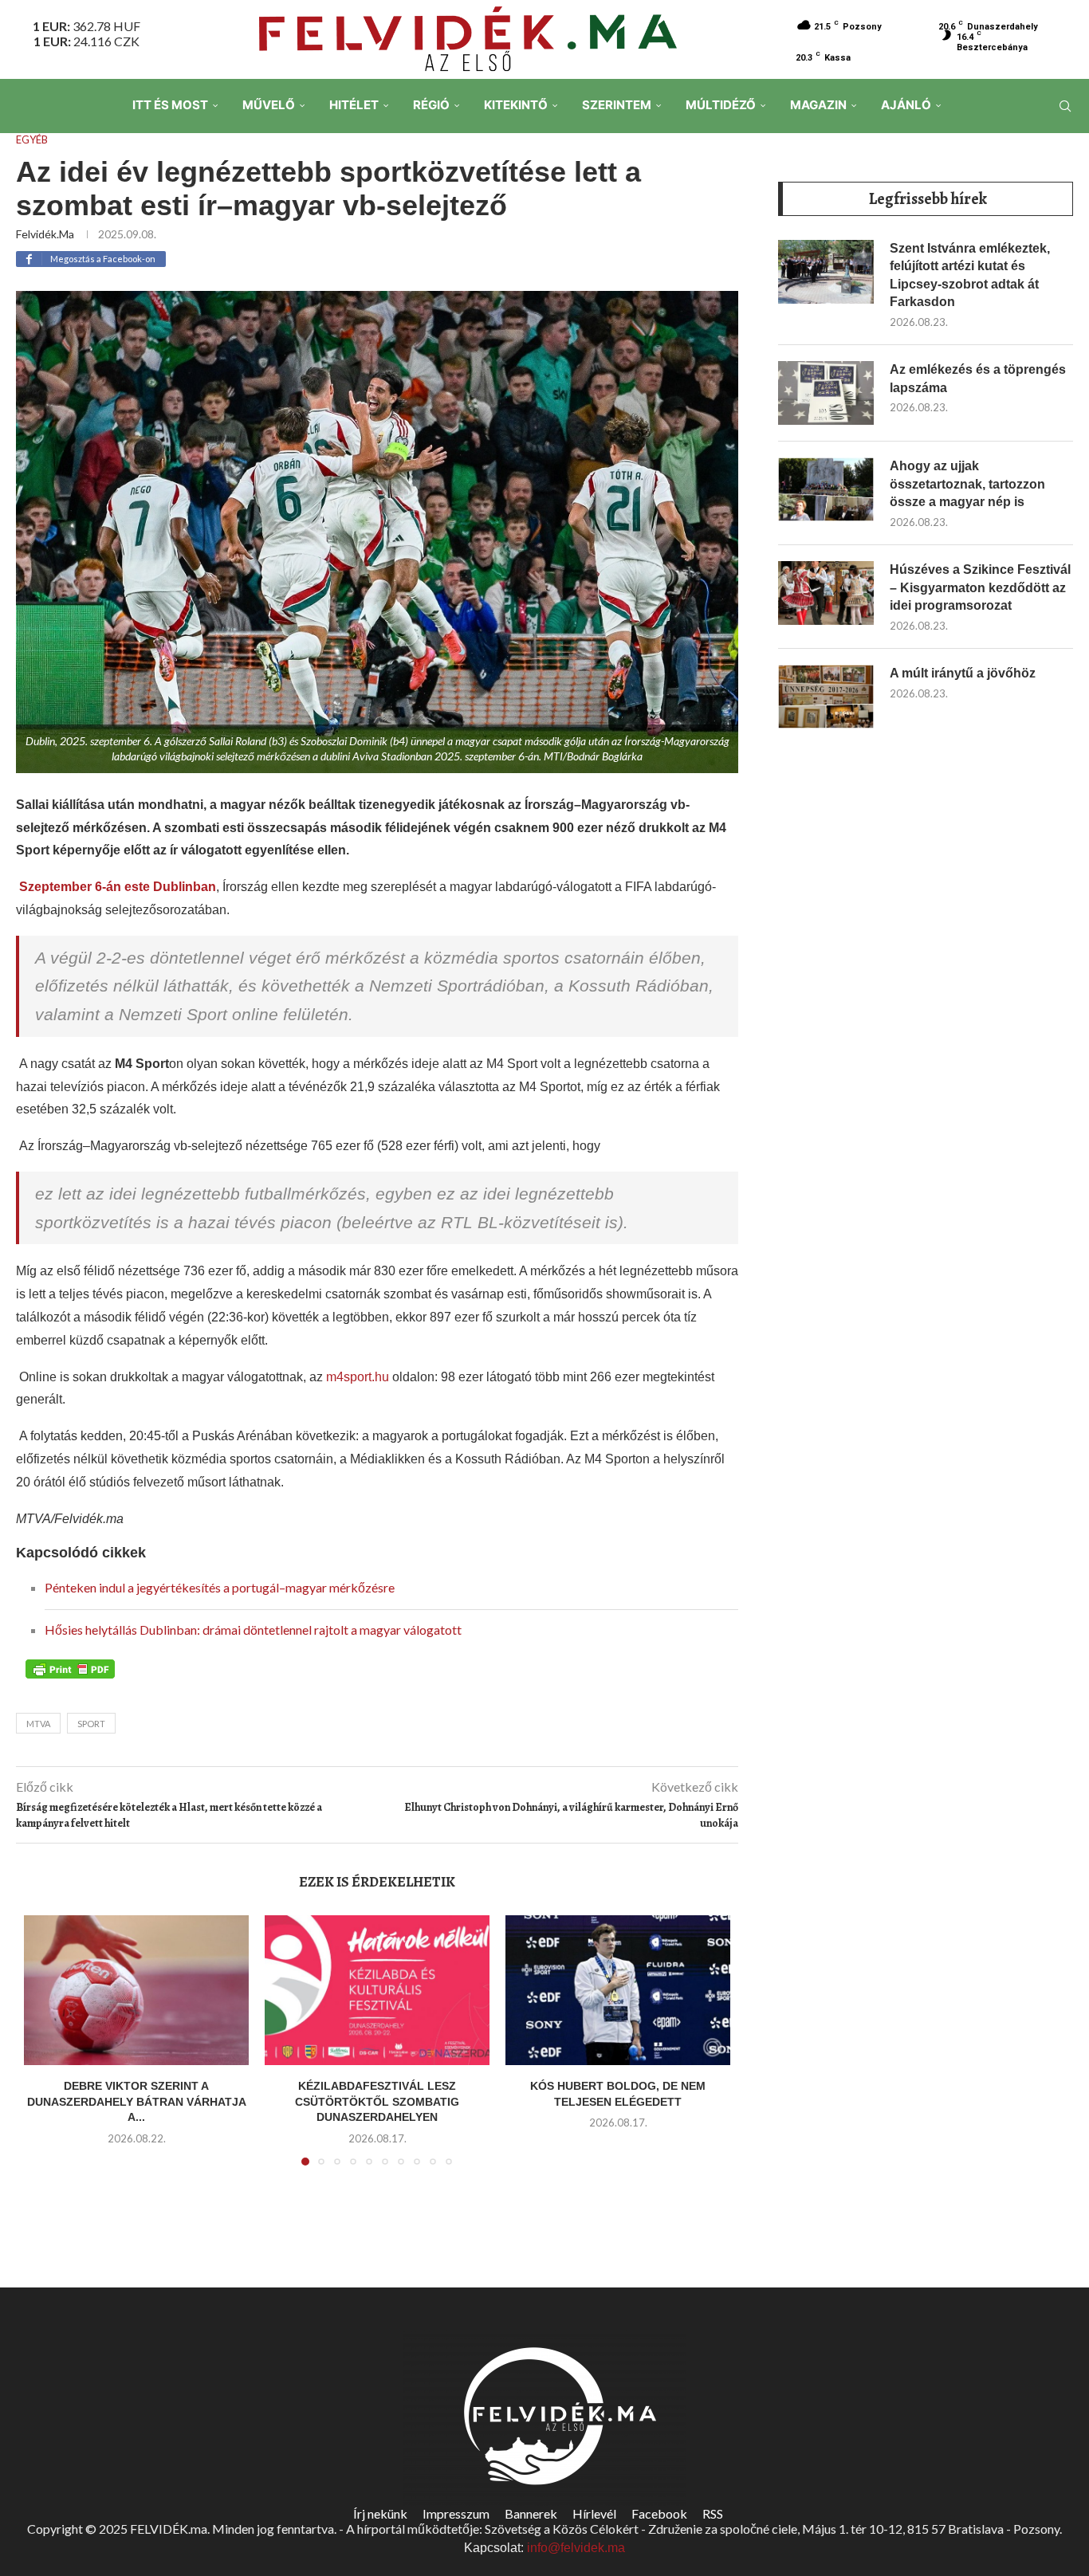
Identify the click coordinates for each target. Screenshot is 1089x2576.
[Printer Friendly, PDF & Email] (70, 1667)
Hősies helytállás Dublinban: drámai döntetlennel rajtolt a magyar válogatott (253, 1630)
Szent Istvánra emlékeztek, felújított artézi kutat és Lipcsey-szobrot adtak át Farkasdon (970, 275)
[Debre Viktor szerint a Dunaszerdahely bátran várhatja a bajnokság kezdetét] (136, 1990)
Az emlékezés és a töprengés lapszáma (978, 378)
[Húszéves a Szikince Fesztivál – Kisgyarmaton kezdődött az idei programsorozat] (826, 593)
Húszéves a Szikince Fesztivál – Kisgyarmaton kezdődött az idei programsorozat (980, 587)
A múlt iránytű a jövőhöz (963, 673)
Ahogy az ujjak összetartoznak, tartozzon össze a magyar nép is (967, 484)
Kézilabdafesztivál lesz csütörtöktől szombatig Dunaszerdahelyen (377, 2101)
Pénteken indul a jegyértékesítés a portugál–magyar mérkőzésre (220, 1587)
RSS (713, 2513)
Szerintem (617, 105)
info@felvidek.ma (576, 2548)
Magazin (818, 105)
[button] (45, 2050)
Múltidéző (721, 105)
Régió (431, 105)
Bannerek (531, 2513)
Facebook (659, 2513)
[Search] (1065, 106)
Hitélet (354, 105)
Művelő (269, 105)
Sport (91, 1724)
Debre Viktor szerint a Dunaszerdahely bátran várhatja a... (137, 2101)
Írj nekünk (380, 2513)
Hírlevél (594, 2513)
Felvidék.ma (45, 234)
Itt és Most (170, 105)
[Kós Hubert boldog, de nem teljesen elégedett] (618, 1990)
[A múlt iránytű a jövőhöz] (826, 697)
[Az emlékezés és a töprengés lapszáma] (826, 393)
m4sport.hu (358, 1377)
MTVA (38, 1724)
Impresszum (456, 2513)
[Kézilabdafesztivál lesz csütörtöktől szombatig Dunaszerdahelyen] (377, 1990)
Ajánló (906, 105)
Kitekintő (516, 105)
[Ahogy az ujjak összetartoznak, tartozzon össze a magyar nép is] (826, 489)
